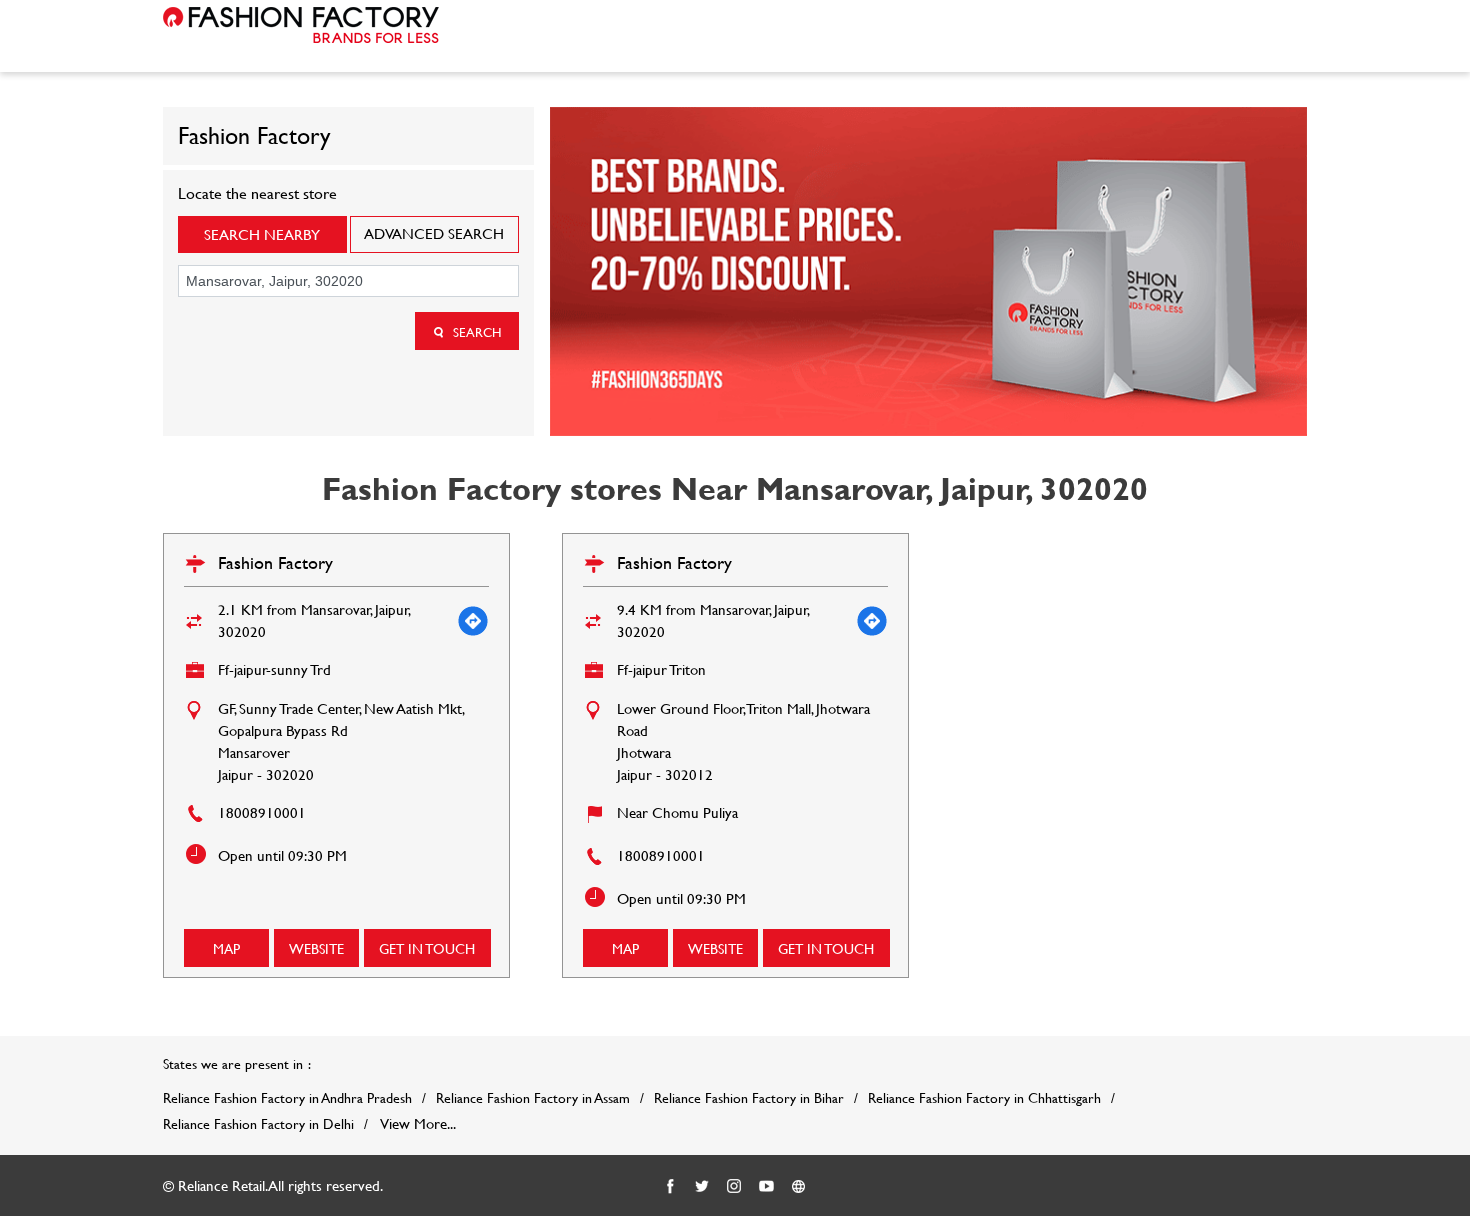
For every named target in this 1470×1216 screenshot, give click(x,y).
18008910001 (262, 812)
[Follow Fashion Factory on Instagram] (735, 1187)
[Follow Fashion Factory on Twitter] (703, 1187)
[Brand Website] (799, 1187)
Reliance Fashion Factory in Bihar (749, 1098)
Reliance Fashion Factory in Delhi (258, 1124)
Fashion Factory (275, 562)
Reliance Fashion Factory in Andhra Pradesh (287, 1098)
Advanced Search (434, 233)
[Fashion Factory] (301, 25)
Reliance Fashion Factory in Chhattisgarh (984, 1098)
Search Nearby (262, 234)
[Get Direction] (473, 621)
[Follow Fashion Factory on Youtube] (767, 1187)
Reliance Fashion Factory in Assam (533, 1098)
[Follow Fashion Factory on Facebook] (671, 1187)
